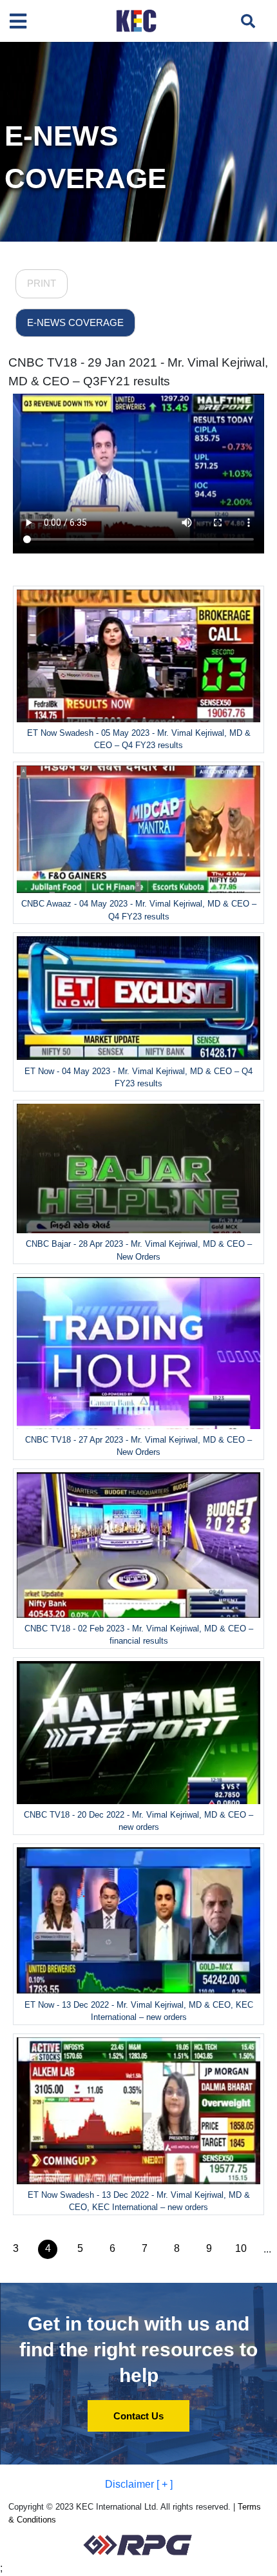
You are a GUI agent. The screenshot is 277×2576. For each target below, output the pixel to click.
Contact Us (138, 2416)
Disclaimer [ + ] (139, 2484)
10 (241, 2248)
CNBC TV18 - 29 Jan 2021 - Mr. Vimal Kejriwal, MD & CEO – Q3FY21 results (138, 372)
